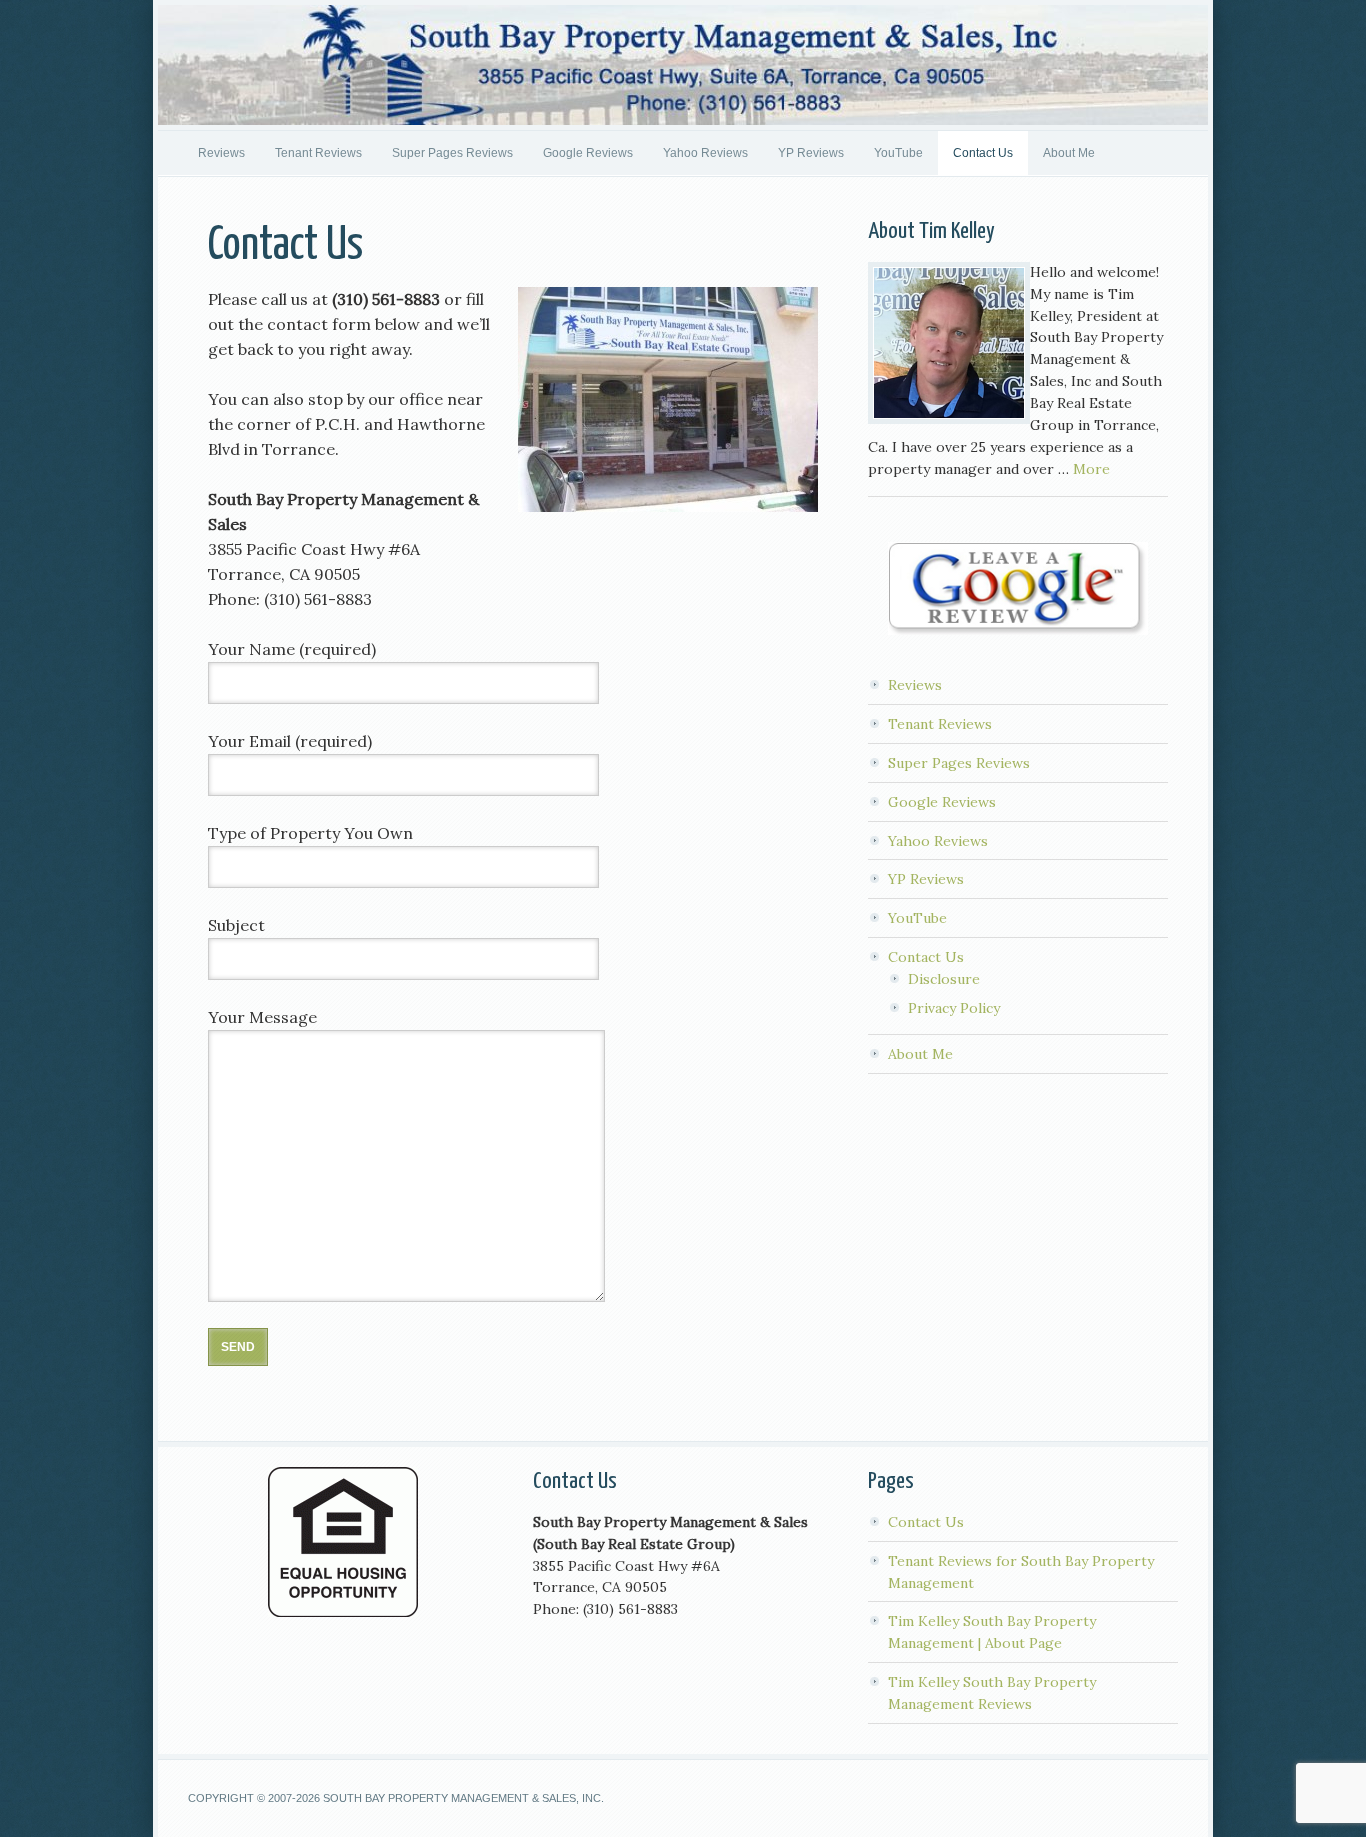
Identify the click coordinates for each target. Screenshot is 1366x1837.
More (1091, 469)
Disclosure (944, 979)
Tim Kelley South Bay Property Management (683, 65)
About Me (1069, 153)
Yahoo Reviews (705, 153)
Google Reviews (588, 153)
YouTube (898, 153)
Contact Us (983, 153)
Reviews (221, 153)
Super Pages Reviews (452, 153)
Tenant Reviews (318, 153)
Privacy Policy (954, 1008)
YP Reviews (811, 153)
